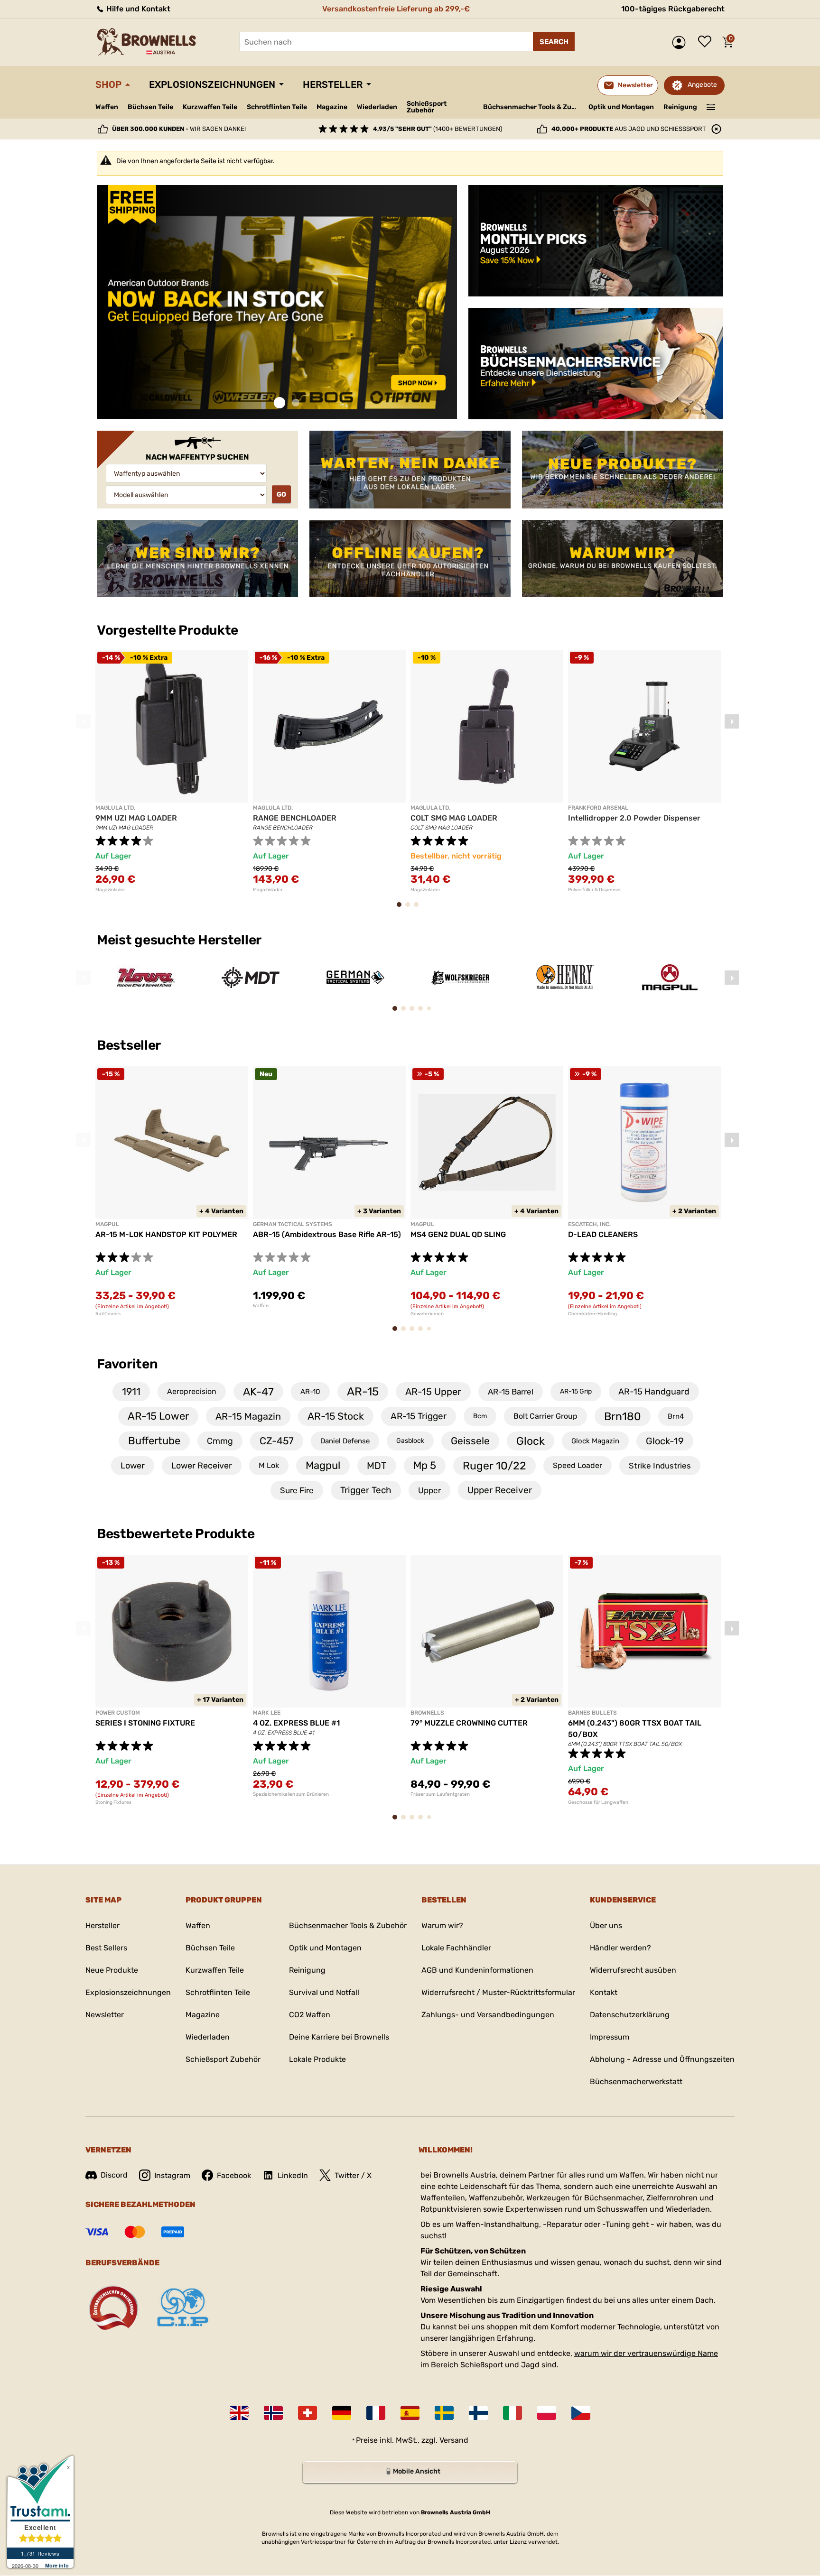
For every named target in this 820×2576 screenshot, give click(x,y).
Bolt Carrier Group (545, 1416)
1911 (131, 1391)
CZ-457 (277, 1441)
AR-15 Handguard (654, 1392)
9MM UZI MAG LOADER (136, 818)
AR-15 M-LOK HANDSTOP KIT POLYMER (166, 1234)
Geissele (470, 1441)
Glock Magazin (595, 1441)
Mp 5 (425, 1465)
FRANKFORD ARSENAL (598, 808)
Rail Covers (108, 1314)
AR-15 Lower (158, 1416)
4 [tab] (424, 1013)
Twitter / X (353, 2175)
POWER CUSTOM (118, 1713)
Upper (429, 1490)
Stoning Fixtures (113, 1802)
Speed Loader (578, 1465)
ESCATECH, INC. (589, 1224)
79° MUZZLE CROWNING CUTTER (469, 1723)
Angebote (702, 85)
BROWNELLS (427, 1713)
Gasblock (410, 1441)
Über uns (606, 1925)
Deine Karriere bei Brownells (339, 2037)
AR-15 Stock (336, 1416)
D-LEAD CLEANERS (603, 1234)
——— (711, 106)
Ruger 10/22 (494, 1466)
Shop (108, 84)
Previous (84, 721)
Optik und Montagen (621, 107)
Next (732, 721)
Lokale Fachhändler (456, 1948)
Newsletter (105, 2015)
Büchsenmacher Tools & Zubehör (532, 107)
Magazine (332, 107)
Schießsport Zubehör (427, 107)
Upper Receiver (500, 1490)
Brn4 (676, 1416)
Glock (531, 1441)
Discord (114, 2175)
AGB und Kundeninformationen (477, 1970)
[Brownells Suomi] (478, 2413)
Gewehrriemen (427, 1314)
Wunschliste (707, 42)
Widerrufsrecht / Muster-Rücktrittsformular (498, 1992)
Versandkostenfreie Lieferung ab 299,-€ (396, 9)
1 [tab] (280, 403)
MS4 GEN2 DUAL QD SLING (458, 1234)
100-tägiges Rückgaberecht (673, 9)
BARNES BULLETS (592, 1713)
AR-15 (363, 1392)
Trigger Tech (366, 1490)
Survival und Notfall (324, 1992)
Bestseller (130, 1045)
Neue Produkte (112, 1970)
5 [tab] (431, 1012)
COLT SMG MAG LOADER (454, 818)
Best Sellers (106, 1948)
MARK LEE (267, 1713)
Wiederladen (377, 107)
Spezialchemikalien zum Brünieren (291, 1794)
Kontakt (604, 1992)
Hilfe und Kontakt (137, 9)
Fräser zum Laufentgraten (440, 1794)
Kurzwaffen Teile (210, 107)
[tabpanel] (197, 302)
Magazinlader (110, 890)
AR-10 (310, 1392)
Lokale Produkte (317, 2059)
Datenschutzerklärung (630, 2015)
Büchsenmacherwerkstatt (636, 2082)
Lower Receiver (202, 1466)
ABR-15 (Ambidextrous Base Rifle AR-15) (327, 1234)
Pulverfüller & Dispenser (595, 890)
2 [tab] (296, 403)
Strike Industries (660, 1466)
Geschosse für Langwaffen (598, 1802)
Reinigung (680, 107)
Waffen (107, 107)
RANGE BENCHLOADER (295, 818)
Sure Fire (297, 1490)
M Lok (269, 1465)
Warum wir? (442, 1925)
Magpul (323, 1465)
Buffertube (154, 1441)
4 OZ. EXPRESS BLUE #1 (296, 1723)
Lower (133, 1466)
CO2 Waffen (310, 2015)
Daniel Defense (345, 1441)
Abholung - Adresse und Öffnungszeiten (662, 2059)
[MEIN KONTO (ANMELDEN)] (681, 42)
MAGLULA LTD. (115, 808)
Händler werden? (620, 1948)
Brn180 (623, 1416)
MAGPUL (107, 1224)
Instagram (172, 2175)
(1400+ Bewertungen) (438, 129)
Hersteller (333, 84)
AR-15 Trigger (419, 1416)
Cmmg (220, 1441)
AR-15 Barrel (511, 1392)
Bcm (480, 1416)
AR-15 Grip (576, 1391)
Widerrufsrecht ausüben (633, 1970)
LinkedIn (293, 2175)
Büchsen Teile (150, 107)
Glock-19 (665, 1441)
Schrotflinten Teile (277, 107)
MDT (377, 1466)
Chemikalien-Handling (592, 1314)
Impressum (610, 2037)
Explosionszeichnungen (212, 84)
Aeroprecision (192, 1391)
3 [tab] (419, 909)
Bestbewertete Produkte (176, 1534)
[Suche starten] (554, 42)
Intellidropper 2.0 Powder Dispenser (634, 818)
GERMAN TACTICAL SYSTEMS (293, 1224)
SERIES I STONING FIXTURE (145, 1723)
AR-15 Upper (433, 1392)
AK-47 (258, 1392)
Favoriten (127, 1364)
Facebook (234, 2175)
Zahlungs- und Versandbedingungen (488, 2015)
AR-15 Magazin (248, 1416)
